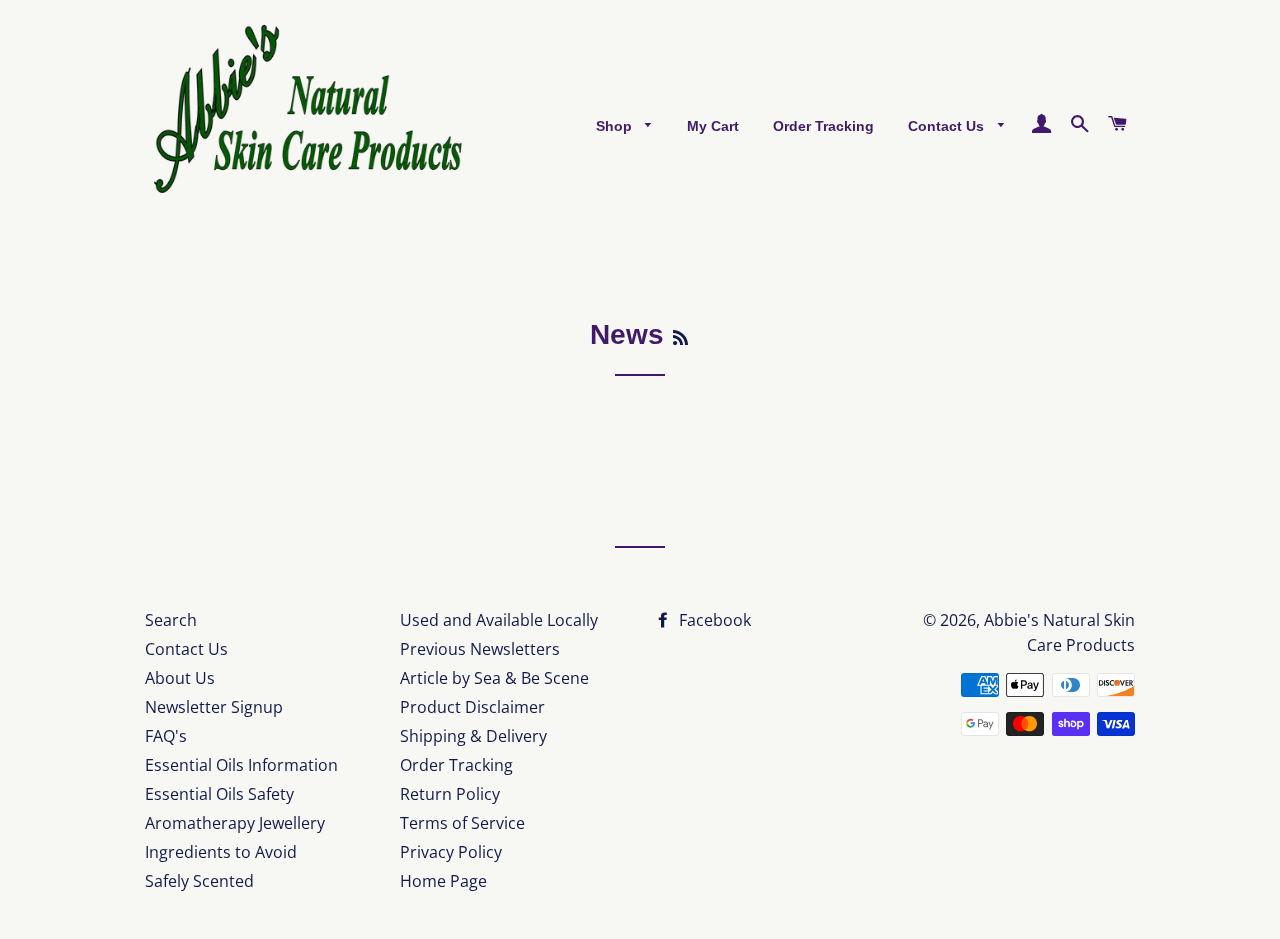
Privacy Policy (451, 852)
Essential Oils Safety (219, 794)
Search (171, 620)
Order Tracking (823, 126)
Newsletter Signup (214, 707)
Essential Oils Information (241, 765)
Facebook (713, 620)
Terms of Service (462, 823)
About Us (180, 678)
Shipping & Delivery (473, 736)
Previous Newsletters (480, 649)
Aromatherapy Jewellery (235, 823)
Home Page (443, 881)
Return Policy (450, 794)
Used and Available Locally (499, 620)
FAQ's (166, 736)
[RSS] (680, 338)
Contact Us (948, 126)
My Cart (713, 126)
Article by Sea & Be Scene (494, 678)
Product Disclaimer (472, 707)
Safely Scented (199, 881)
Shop (616, 126)
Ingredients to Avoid (221, 852)
